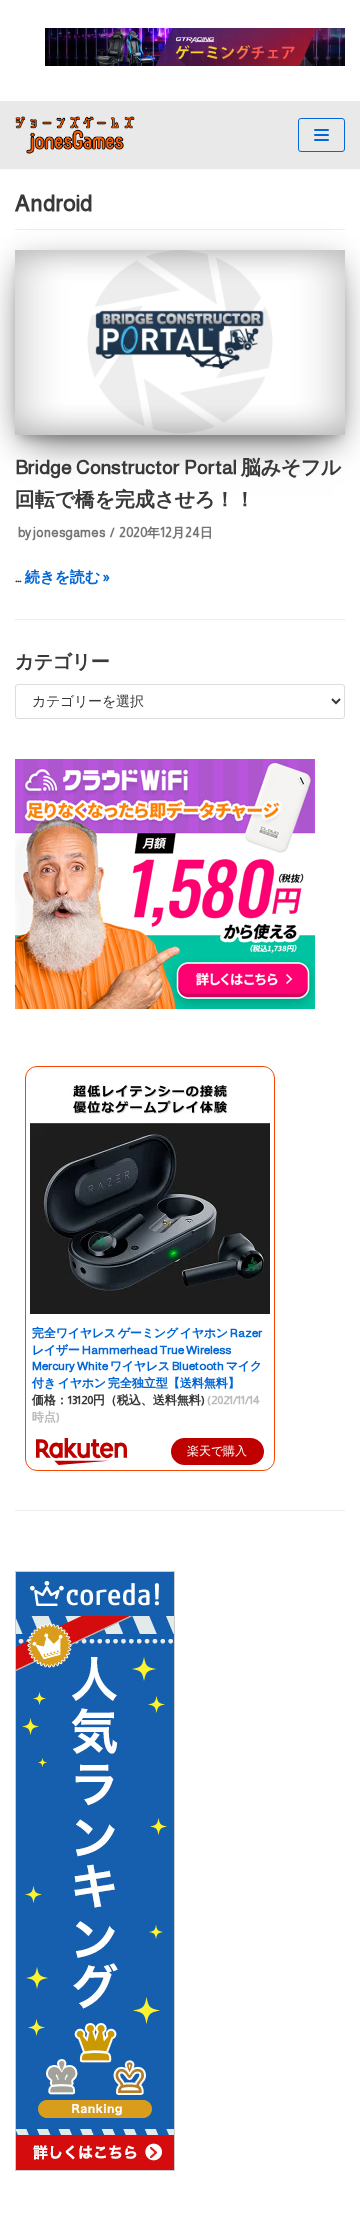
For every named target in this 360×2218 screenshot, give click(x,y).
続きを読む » (67, 576)
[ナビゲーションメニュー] (321, 135)
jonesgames (69, 532)
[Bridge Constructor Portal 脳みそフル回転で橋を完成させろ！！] (180, 429)
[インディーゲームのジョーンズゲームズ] (75, 135)
